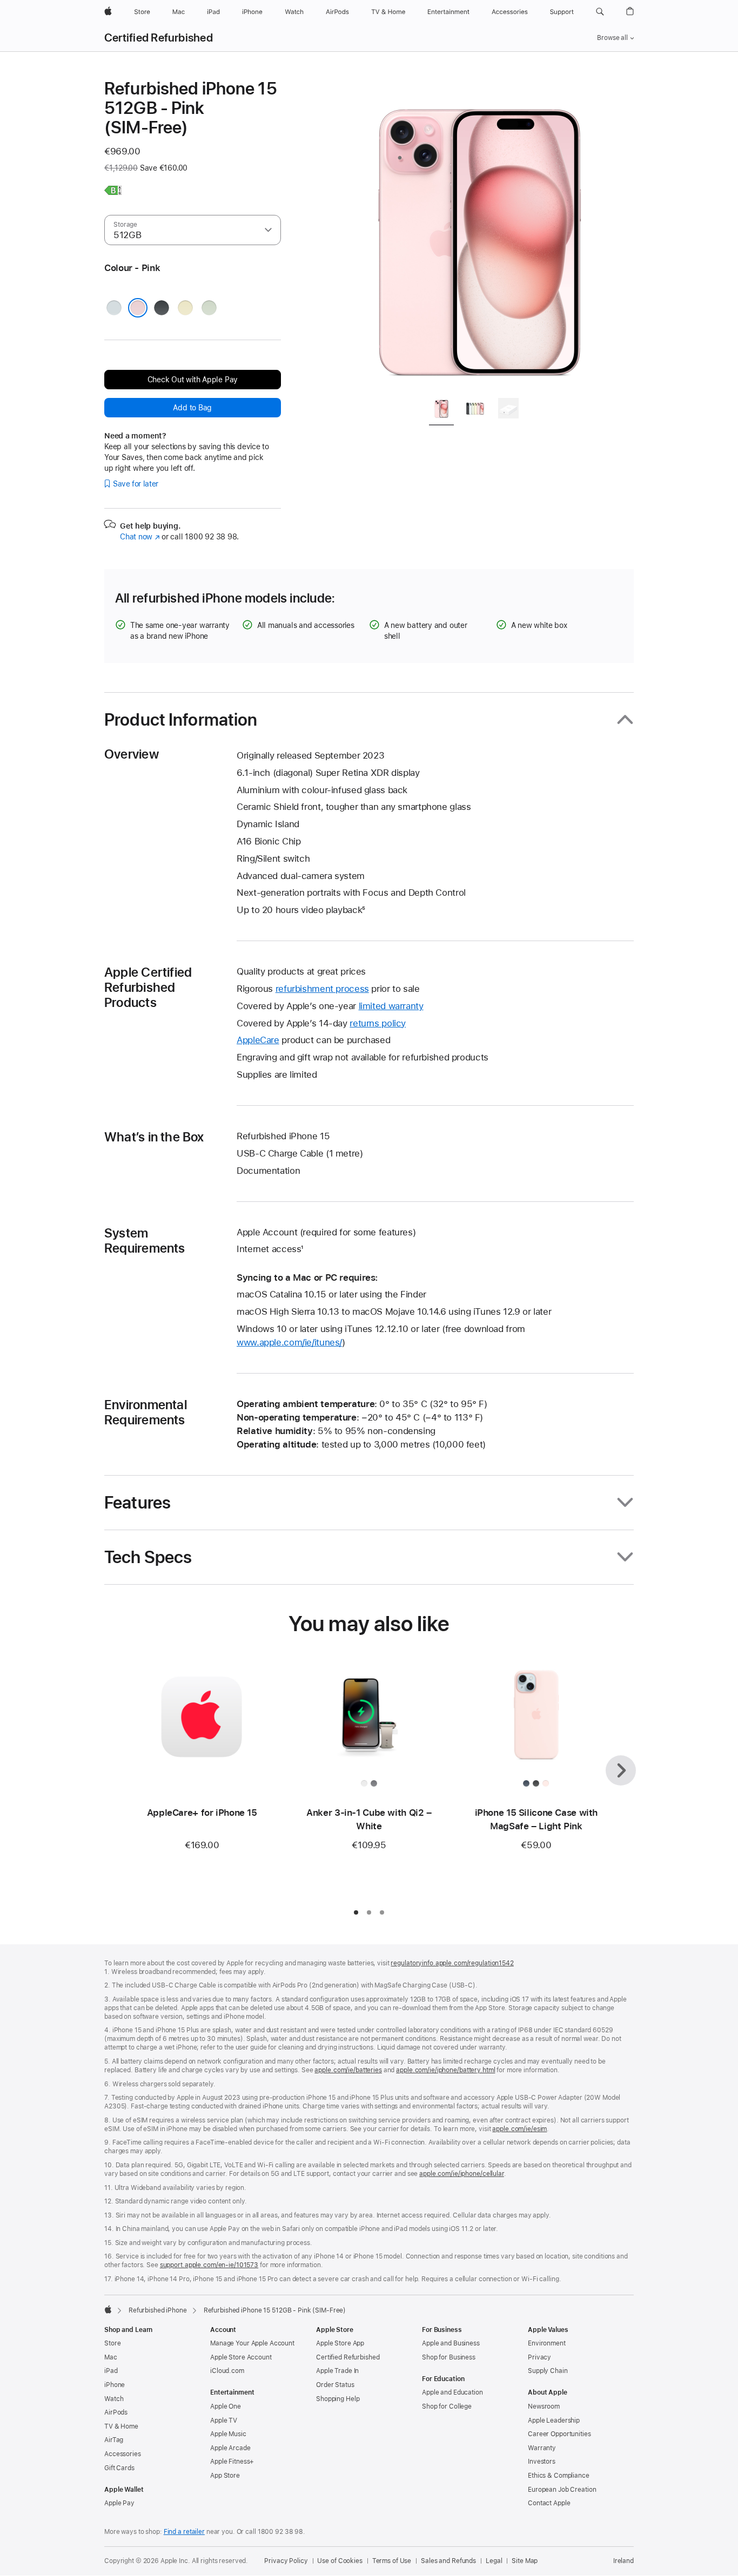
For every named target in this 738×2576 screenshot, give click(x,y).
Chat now (140, 537)
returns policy (378, 1023)
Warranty (542, 2448)
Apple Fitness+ (232, 2462)
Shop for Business (449, 2357)
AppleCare (258, 1040)
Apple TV (224, 2421)
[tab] (441, 410)
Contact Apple (549, 2503)
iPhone (115, 2385)
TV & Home (121, 2426)
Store (112, 2343)
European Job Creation (562, 2490)
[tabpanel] (479, 233)
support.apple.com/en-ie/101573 (209, 2265)
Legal (494, 2561)
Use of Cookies (340, 2561)
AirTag (114, 2440)
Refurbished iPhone (158, 2310)
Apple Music (228, 2434)
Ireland (623, 2561)
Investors (542, 2462)
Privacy (539, 2357)
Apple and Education (452, 2392)
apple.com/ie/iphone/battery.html (445, 2070)
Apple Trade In (337, 2371)
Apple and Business (451, 2343)
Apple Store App (340, 2343)
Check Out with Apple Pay (193, 380)
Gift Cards (119, 2468)
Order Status (335, 2385)
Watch (114, 2399)
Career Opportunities (559, 2434)
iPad (111, 2371)
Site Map (525, 2561)
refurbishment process (322, 989)
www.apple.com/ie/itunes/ (289, 1342)
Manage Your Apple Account (252, 2343)
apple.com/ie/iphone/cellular (462, 2174)
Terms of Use (392, 2561)
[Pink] (138, 308)
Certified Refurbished (159, 38)
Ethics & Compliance (559, 2476)
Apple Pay (119, 2503)
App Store (225, 2476)
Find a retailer (184, 2532)
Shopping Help (338, 2399)
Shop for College (447, 2406)
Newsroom (544, 2406)
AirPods (116, 2412)
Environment (547, 2343)
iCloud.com (227, 2371)
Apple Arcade (230, 2448)
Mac (111, 2357)
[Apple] (108, 2309)
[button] (600, 12)
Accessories (123, 2454)
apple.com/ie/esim (519, 2129)
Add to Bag (192, 408)
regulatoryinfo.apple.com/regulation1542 (452, 1963)
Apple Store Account (241, 2357)
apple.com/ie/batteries (348, 2070)
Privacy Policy (286, 2561)
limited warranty (391, 1006)
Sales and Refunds (448, 2561)
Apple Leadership (554, 2421)
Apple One (226, 2406)
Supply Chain (548, 2371)
